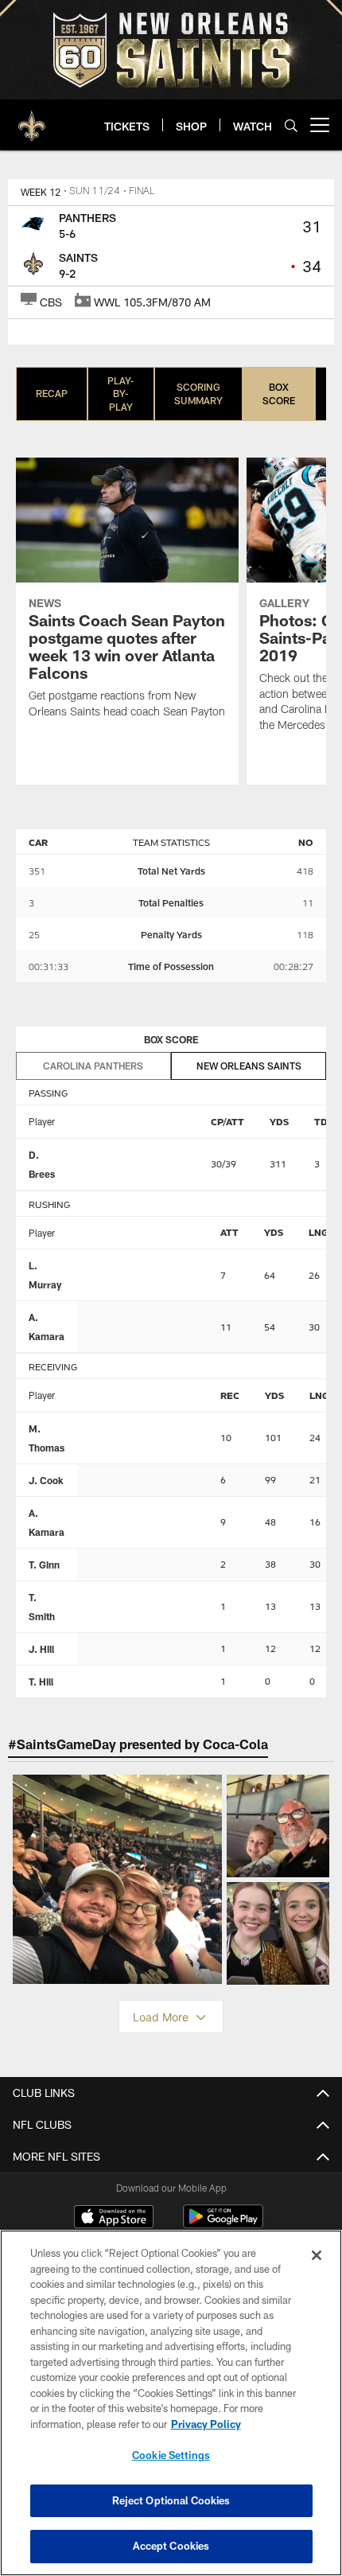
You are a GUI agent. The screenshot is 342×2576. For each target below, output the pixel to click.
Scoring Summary (198, 394)
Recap (52, 393)
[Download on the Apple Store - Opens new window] (114, 2219)
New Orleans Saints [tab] (249, 1066)
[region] (171, 2403)
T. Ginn (44, 1565)
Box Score (279, 394)
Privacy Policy (206, 2424)
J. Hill (41, 1649)
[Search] (291, 125)
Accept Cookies (171, 2546)
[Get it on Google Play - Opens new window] (223, 2225)
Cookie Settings (171, 2455)
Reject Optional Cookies (171, 2500)
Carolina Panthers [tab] (93, 1066)
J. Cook (46, 1480)
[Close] (317, 2255)
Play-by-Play (121, 394)
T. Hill (41, 1682)
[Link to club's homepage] (32, 119)
